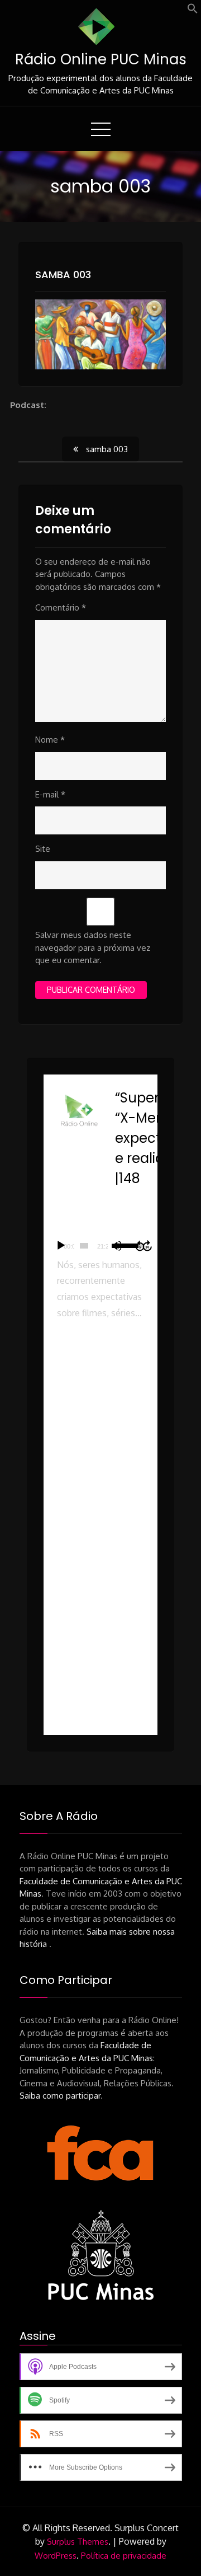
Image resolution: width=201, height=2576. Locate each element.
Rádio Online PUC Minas (101, 59)
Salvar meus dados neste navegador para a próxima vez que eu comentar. (93, 947)
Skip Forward (148, 1246)
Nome (50, 740)
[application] (100, 1246)
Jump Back (140, 1246)
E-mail (50, 794)
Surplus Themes (78, 2542)
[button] (193, 11)
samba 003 (63, 275)
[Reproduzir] (61, 1246)
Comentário (61, 607)
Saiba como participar (60, 2096)
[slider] (84, 1246)
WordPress (56, 2556)
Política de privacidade (124, 2556)
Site (43, 849)
